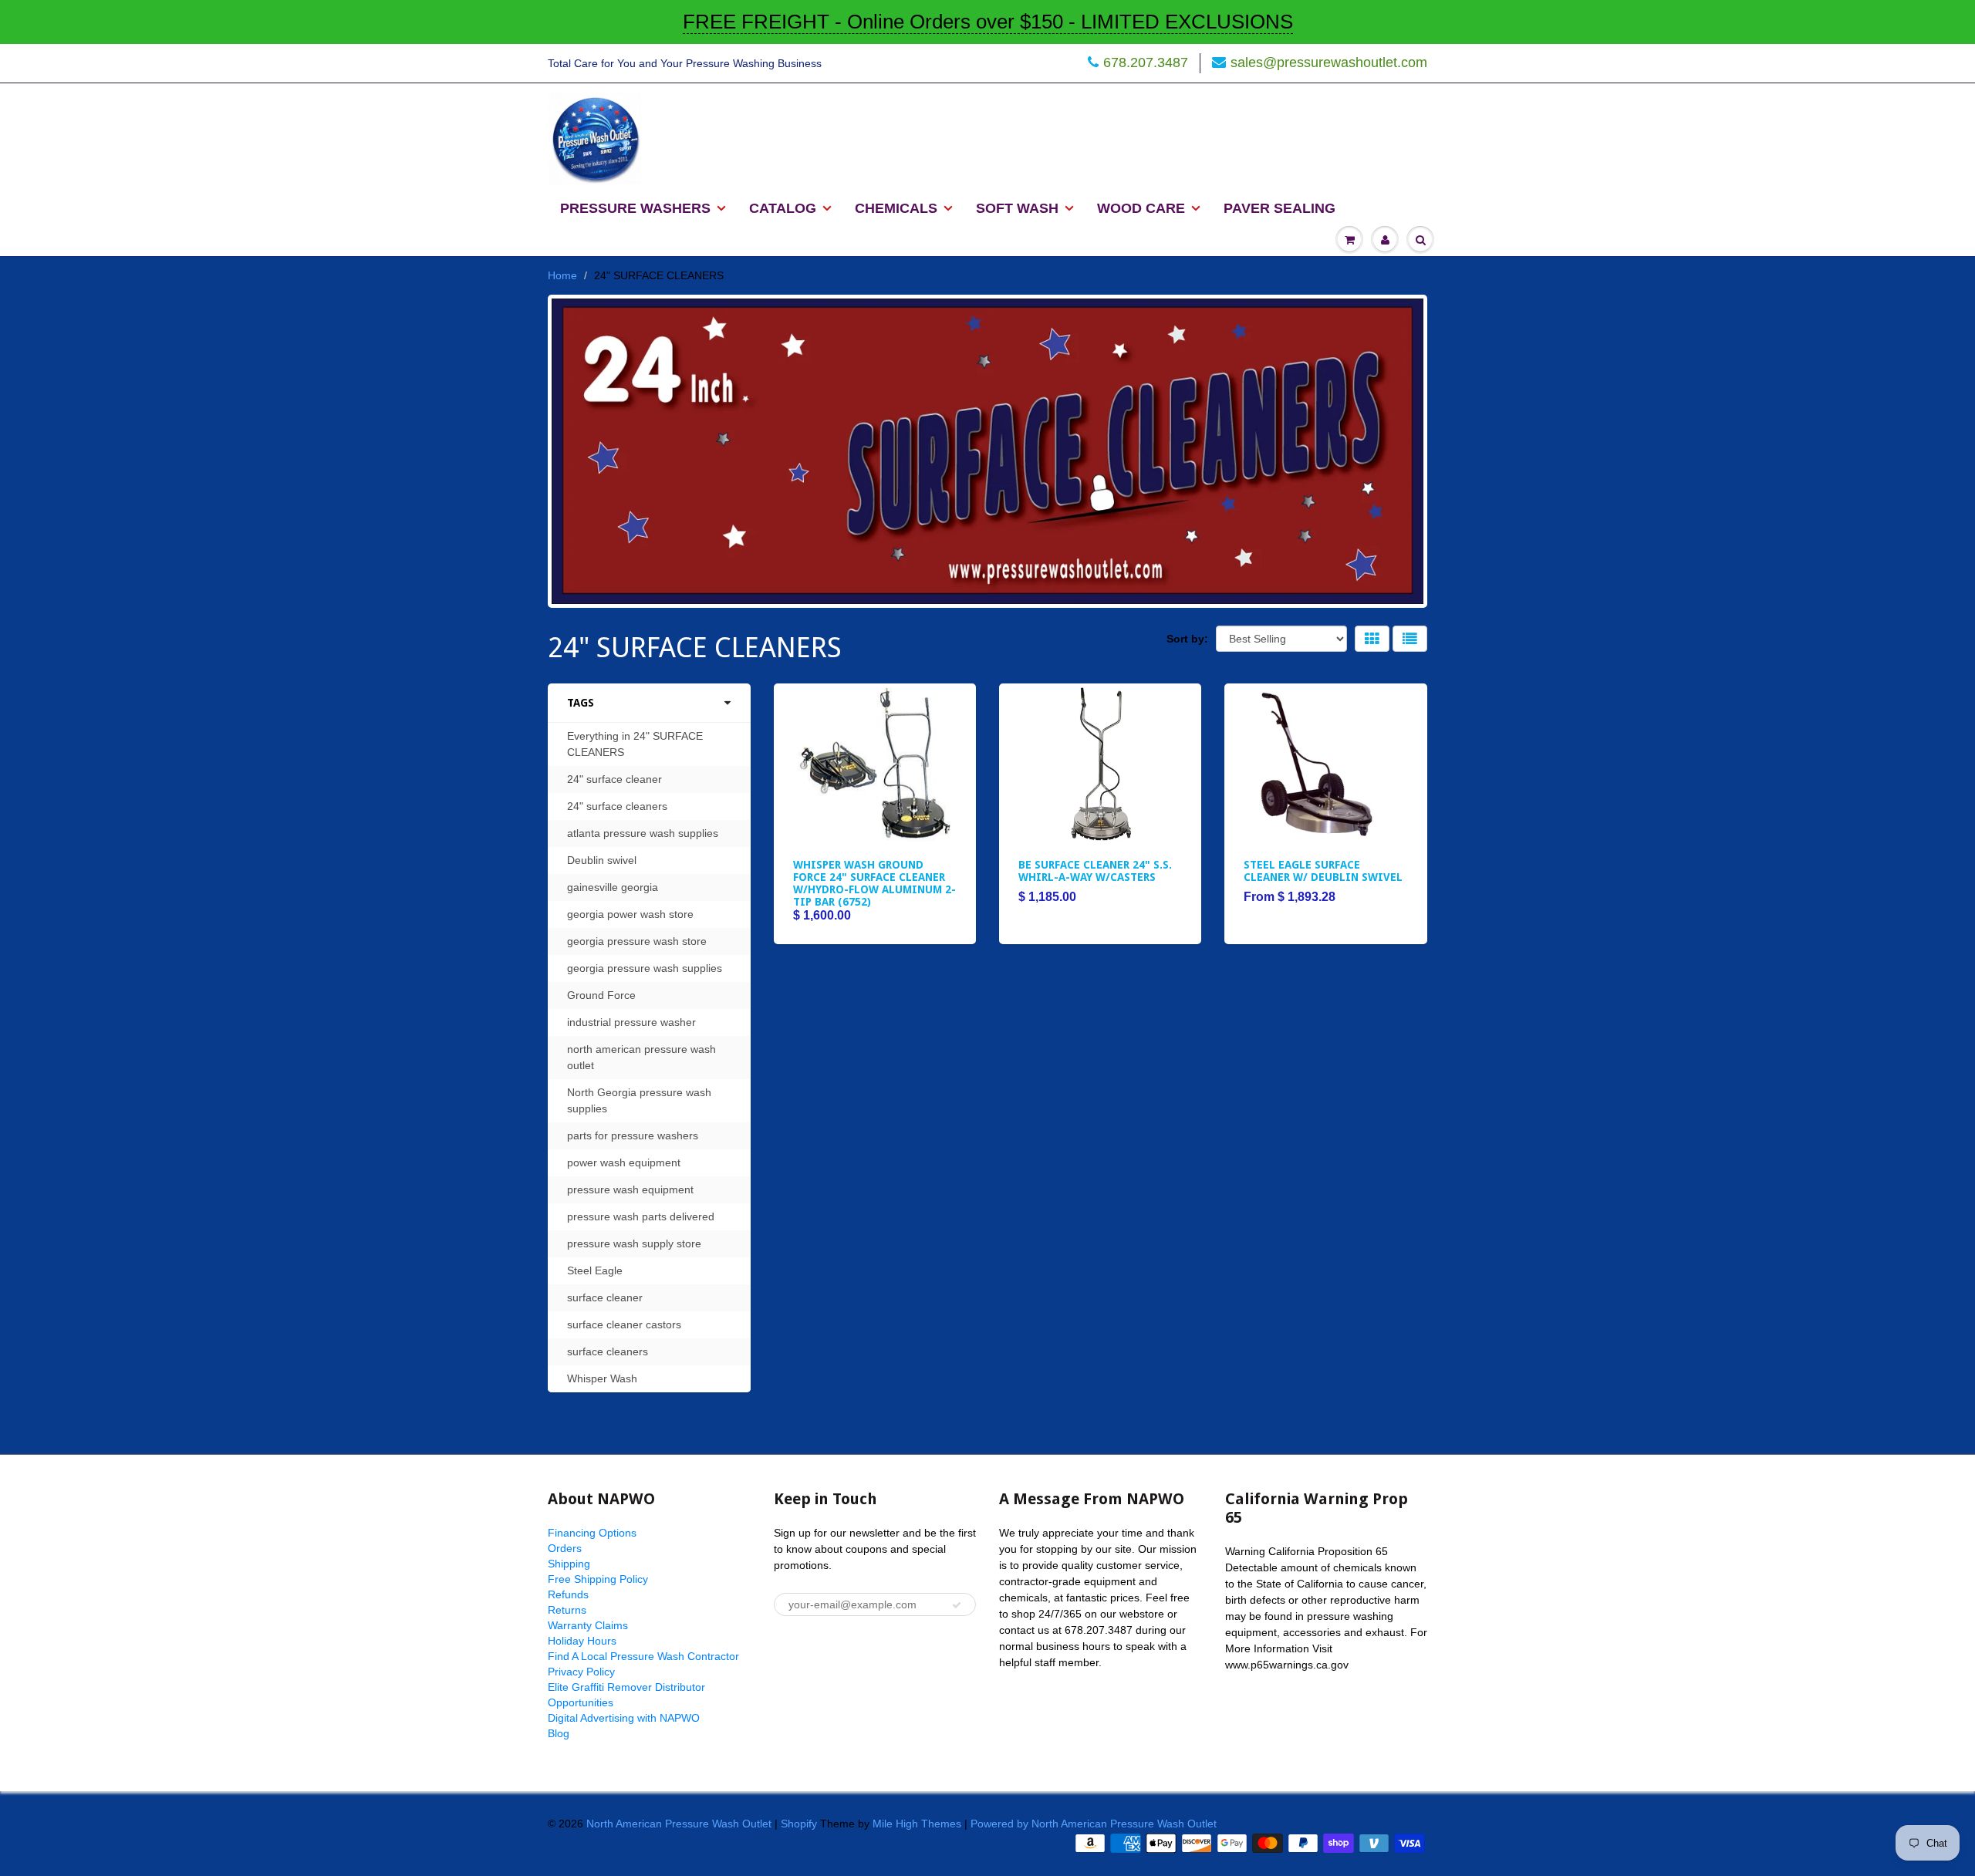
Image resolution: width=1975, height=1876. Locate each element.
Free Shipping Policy (598, 1579)
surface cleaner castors (624, 1324)
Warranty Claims (588, 1625)
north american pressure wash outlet (641, 1057)
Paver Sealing (1280, 208)
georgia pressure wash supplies (645, 968)
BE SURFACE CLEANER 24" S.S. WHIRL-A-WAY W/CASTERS (1095, 871)
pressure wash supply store (634, 1243)
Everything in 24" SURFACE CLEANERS (635, 744)
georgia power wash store (630, 914)
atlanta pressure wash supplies (643, 833)
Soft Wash (1017, 208)
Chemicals (896, 208)
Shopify (799, 1824)
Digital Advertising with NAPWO (624, 1718)
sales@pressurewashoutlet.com (1329, 62)
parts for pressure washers (633, 1135)
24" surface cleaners (617, 806)
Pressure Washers (635, 208)
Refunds (568, 1594)
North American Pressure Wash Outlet (679, 1824)
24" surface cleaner (614, 779)
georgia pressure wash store (637, 941)
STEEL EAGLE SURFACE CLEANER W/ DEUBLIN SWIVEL (1323, 871)
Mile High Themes (917, 1824)
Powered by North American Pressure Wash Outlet (1094, 1824)
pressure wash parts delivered (641, 1216)
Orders (565, 1548)
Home (562, 275)
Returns (567, 1610)
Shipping (569, 1564)
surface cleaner (605, 1297)
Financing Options (592, 1533)
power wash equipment (624, 1162)
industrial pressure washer (631, 1022)
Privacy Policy (581, 1672)
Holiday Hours (582, 1641)
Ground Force (601, 995)
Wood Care (1141, 208)
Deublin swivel (602, 860)
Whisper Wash (602, 1378)
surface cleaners (608, 1351)
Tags (581, 703)
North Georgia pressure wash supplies (639, 1100)
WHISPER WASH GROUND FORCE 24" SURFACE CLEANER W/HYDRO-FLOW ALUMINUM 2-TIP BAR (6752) (874, 883)
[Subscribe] (957, 1605)
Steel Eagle (595, 1270)
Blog (559, 1733)
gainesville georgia (613, 887)
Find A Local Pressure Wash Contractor (643, 1656)
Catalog (783, 208)
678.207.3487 (1146, 62)
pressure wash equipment (630, 1189)
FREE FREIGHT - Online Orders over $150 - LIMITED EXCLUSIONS (988, 22)
